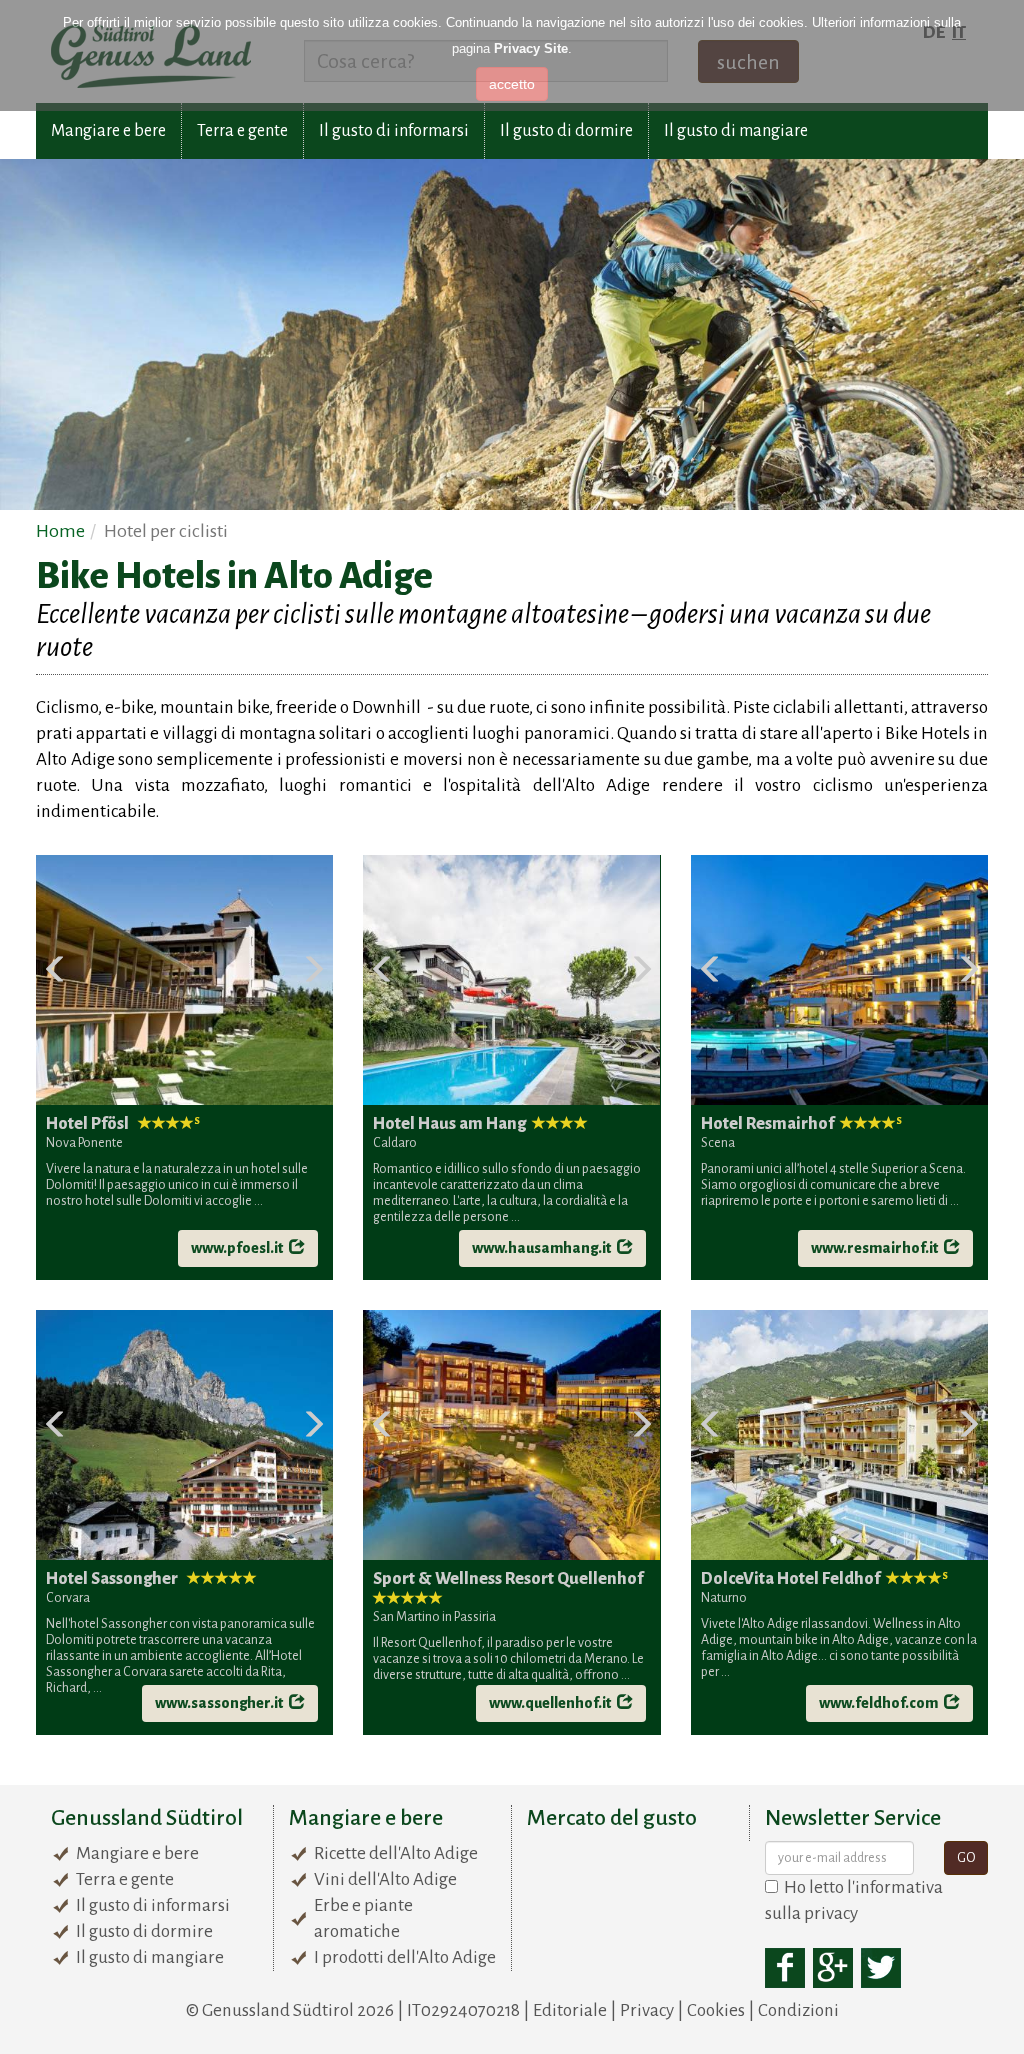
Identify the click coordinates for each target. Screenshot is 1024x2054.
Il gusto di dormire (566, 131)
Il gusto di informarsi (394, 131)
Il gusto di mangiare (736, 131)
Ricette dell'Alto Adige (396, 1853)
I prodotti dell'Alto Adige (405, 1957)
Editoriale (570, 2010)
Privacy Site (531, 48)
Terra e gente (242, 131)
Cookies (716, 2010)
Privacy (647, 2010)
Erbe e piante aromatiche (363, 1918)
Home (60, 531)
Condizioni (798, 2010)
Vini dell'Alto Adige (385, 1879)
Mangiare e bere (108, 131)
